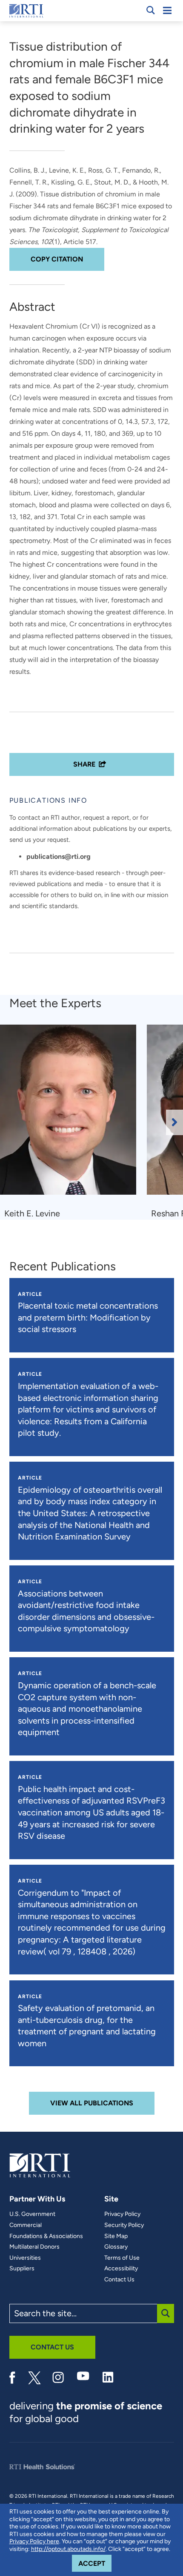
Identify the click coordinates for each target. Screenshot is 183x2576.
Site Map (116, 2236)
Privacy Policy (122, 2214)
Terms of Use (122, 2258)
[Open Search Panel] (151, 10)
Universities (25, 2258)
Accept (95, 2563)
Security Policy (124, 2225)
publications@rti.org (59, 856)
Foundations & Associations (46, 2236)
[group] (73, 1122)
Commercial (26, 2225)
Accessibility (121, 2269)
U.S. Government (32, 2214)
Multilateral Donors (34, 2247)
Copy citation (57, 259)
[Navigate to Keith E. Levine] (71, 1114)
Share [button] (84, 764)
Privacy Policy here (34, 2541)
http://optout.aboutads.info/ (68, 2549)
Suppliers (22, 2269)
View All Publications (92, 2103)
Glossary (116, 2247)
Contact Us (119, 2280)
